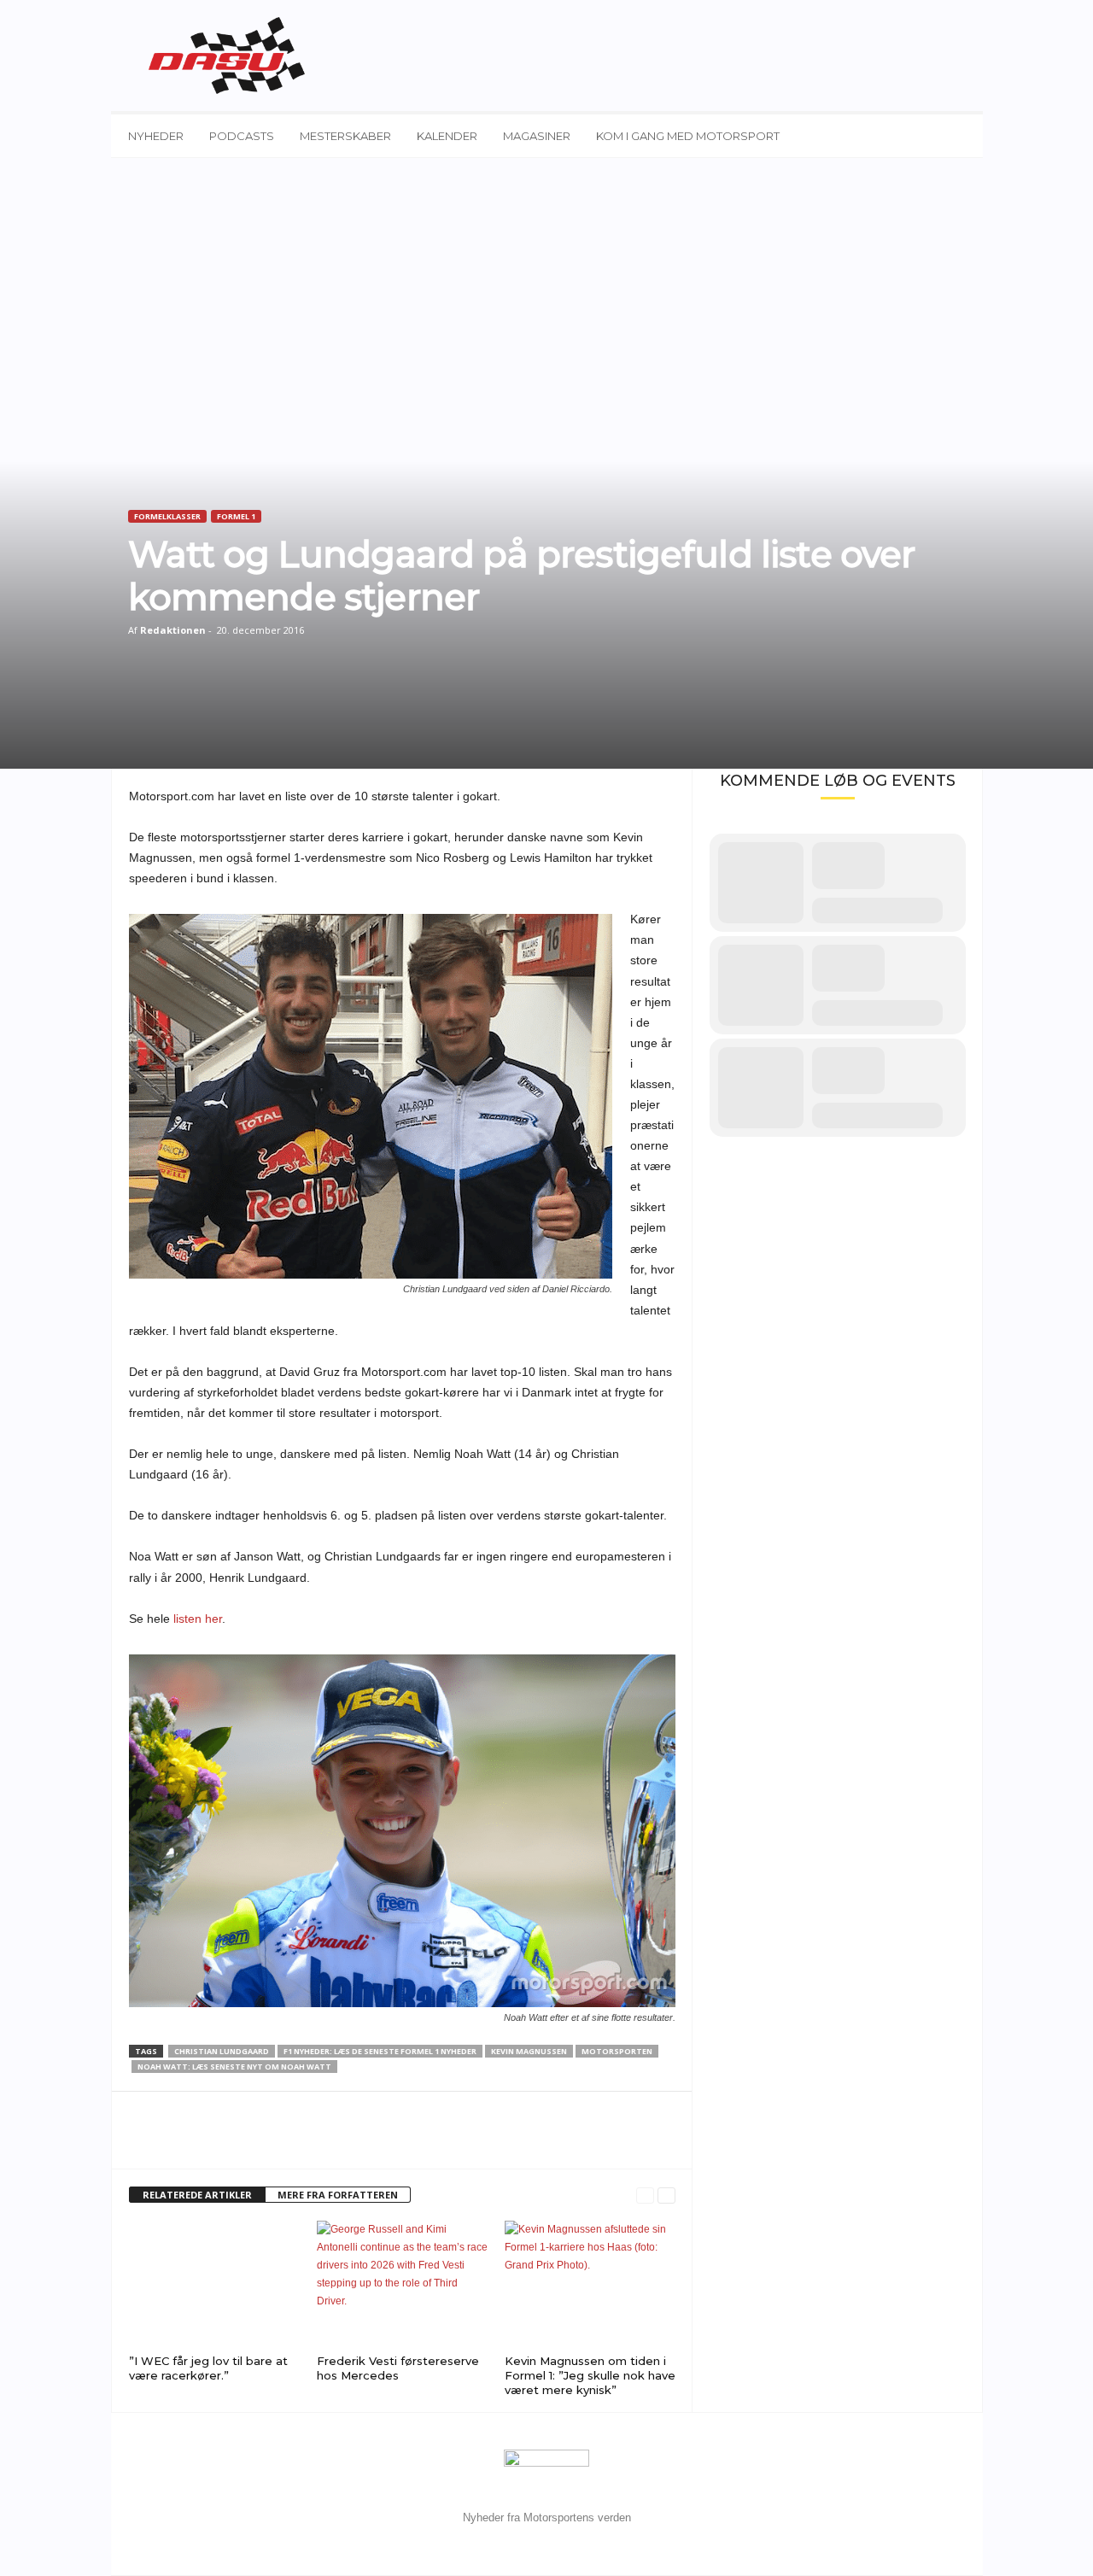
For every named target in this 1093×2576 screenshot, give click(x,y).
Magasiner (537, 136)
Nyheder (156, 136)
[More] (265, 2143)
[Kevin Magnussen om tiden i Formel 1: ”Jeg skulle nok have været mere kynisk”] (590, 2285)
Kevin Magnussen (529, 2051)
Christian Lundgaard (222, 2051)
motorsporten (617, 2051)
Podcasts (242, 136)
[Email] (225, 2143)
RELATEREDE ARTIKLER (197, 2195)
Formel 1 (236, 516)
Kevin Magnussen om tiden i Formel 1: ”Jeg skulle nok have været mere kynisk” (590, 2375)
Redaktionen (173, 630)
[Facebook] (146, 2143)
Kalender (447, 136)
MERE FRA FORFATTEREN (338, 2195)
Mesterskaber (345, 136)
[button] (957, 136)
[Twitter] (185, 2143)
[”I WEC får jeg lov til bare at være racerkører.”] (214, 2285)
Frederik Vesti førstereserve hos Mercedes (398, 2368)
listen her (198, 1619)
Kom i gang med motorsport (688, 136)
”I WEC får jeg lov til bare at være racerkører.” (208, 2368)
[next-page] (666, 2195)
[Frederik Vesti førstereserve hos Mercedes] (402, 2285)
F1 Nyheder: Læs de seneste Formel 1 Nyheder (380, 2051)
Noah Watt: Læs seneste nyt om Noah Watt (234, 2067)
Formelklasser (167, 516)
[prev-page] (645, 2195)
